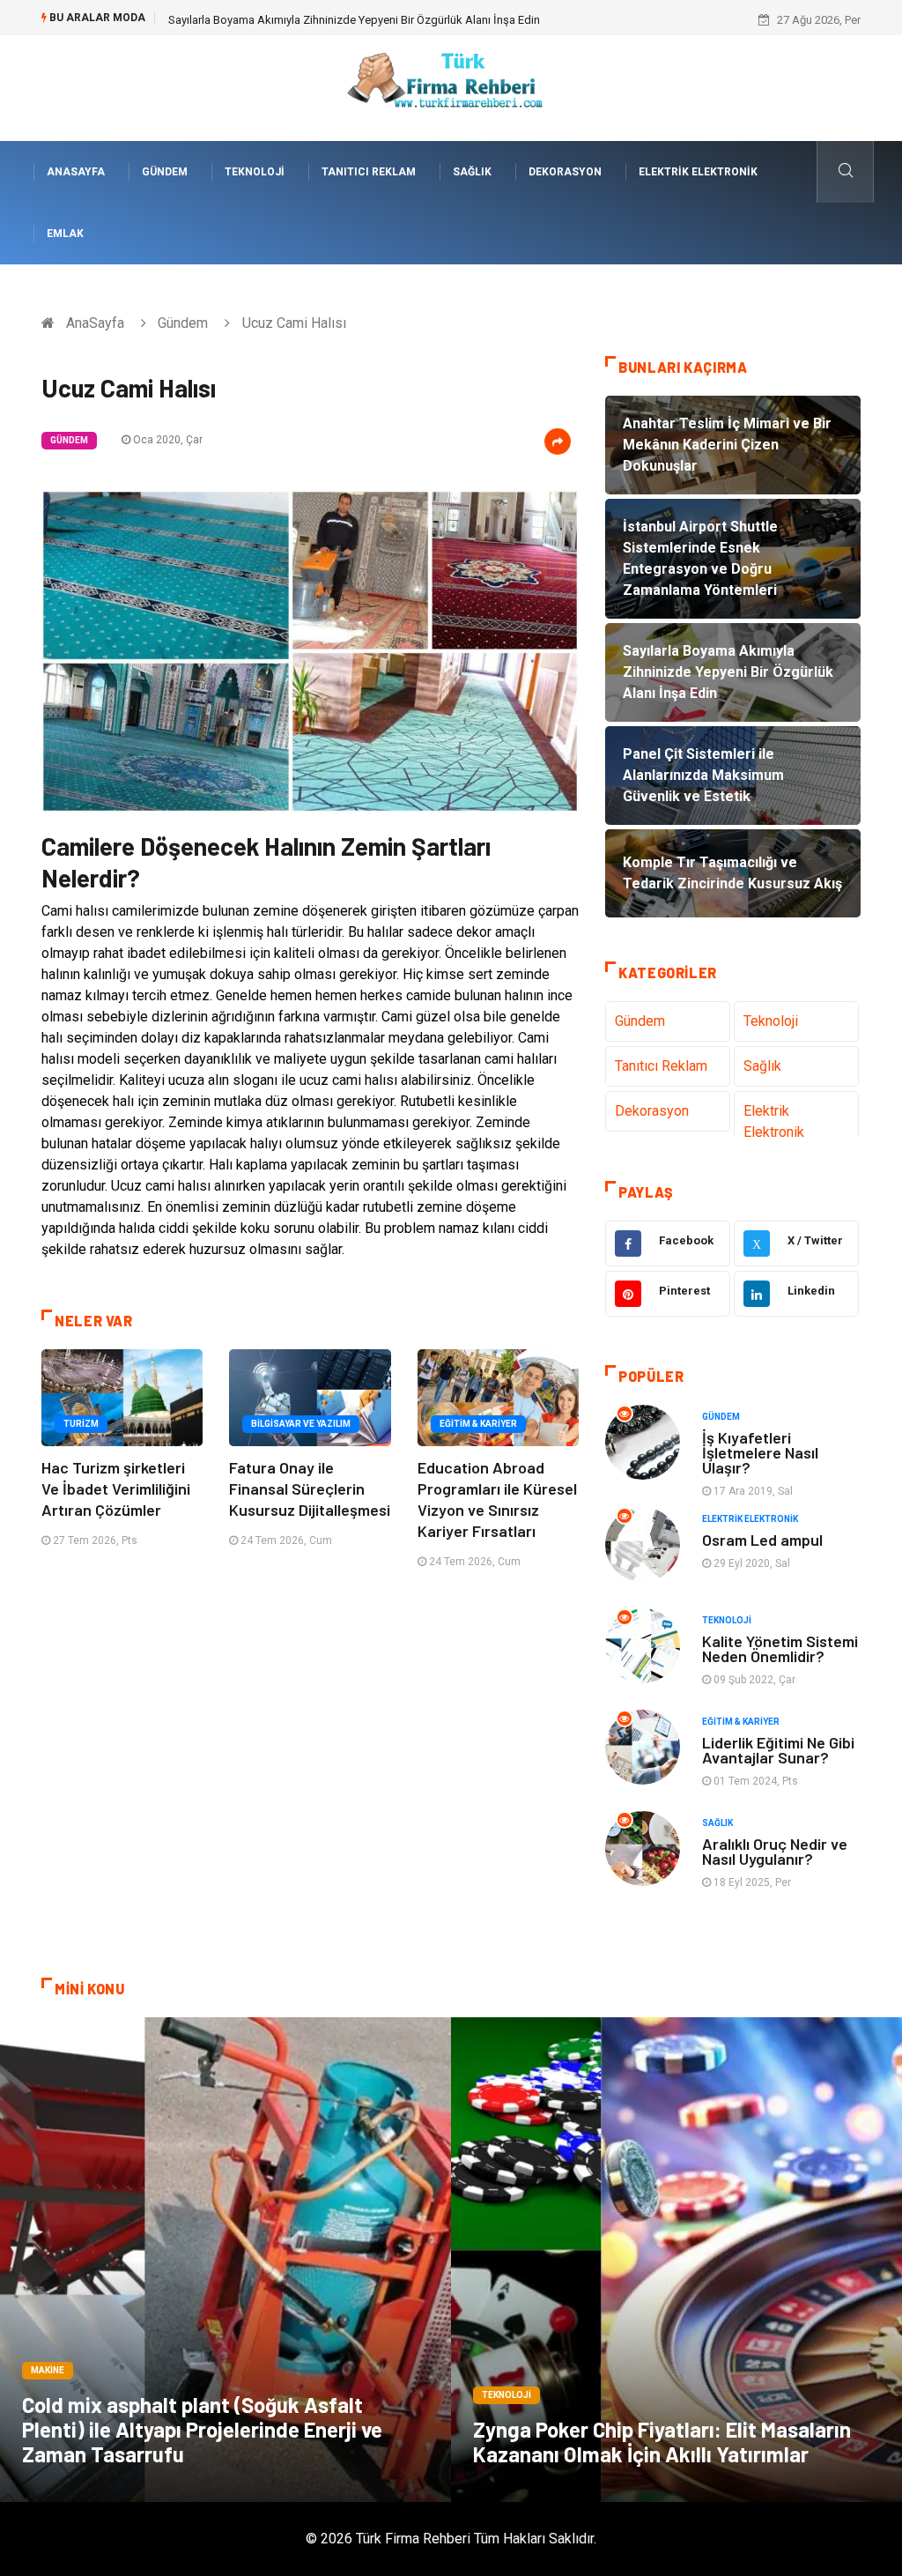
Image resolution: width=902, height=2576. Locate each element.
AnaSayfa (76, 172)
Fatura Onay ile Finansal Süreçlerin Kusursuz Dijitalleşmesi (310, 1488)
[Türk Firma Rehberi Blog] (451, 87)
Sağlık (472, 172)
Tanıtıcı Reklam (369, 172)
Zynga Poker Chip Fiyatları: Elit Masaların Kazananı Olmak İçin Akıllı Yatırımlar (662, 2442)
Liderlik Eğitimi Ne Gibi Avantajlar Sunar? (778, 1750)
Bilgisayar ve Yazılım (301, 1424)
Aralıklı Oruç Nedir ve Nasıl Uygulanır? (775, 1851)
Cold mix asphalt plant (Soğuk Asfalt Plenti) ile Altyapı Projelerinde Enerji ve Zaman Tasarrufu (202, 2429)
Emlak (65, 234)
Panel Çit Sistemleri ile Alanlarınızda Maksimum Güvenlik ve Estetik (336, 20)
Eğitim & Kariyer (478, 1424)
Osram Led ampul (762, 1540)
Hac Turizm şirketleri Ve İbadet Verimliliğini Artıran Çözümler (116, 1488)
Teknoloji (255, 172)
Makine (48, 2370)
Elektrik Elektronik (698, 172)
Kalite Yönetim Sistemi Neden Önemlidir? (780, 1648)
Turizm (81, 1424)
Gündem (165, 172)
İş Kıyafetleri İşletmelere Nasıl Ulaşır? (760, 1452)
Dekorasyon (565, 172)
